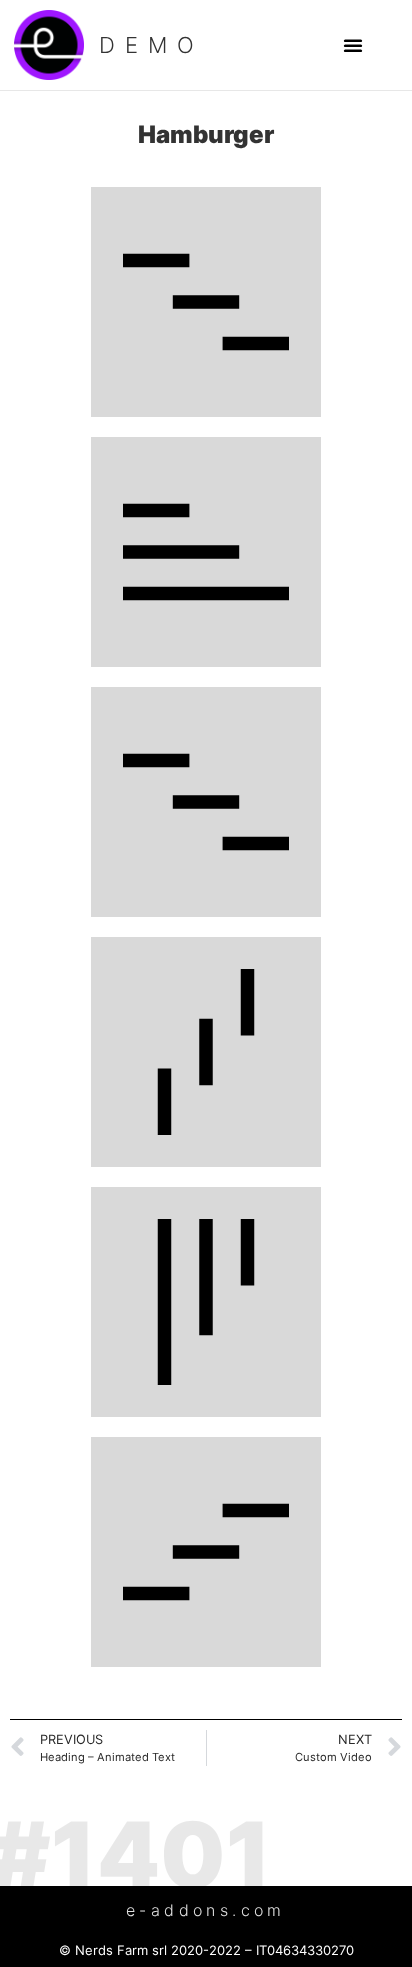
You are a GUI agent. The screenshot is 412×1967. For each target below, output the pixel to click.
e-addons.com (206, 1910)
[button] (353, 45)
